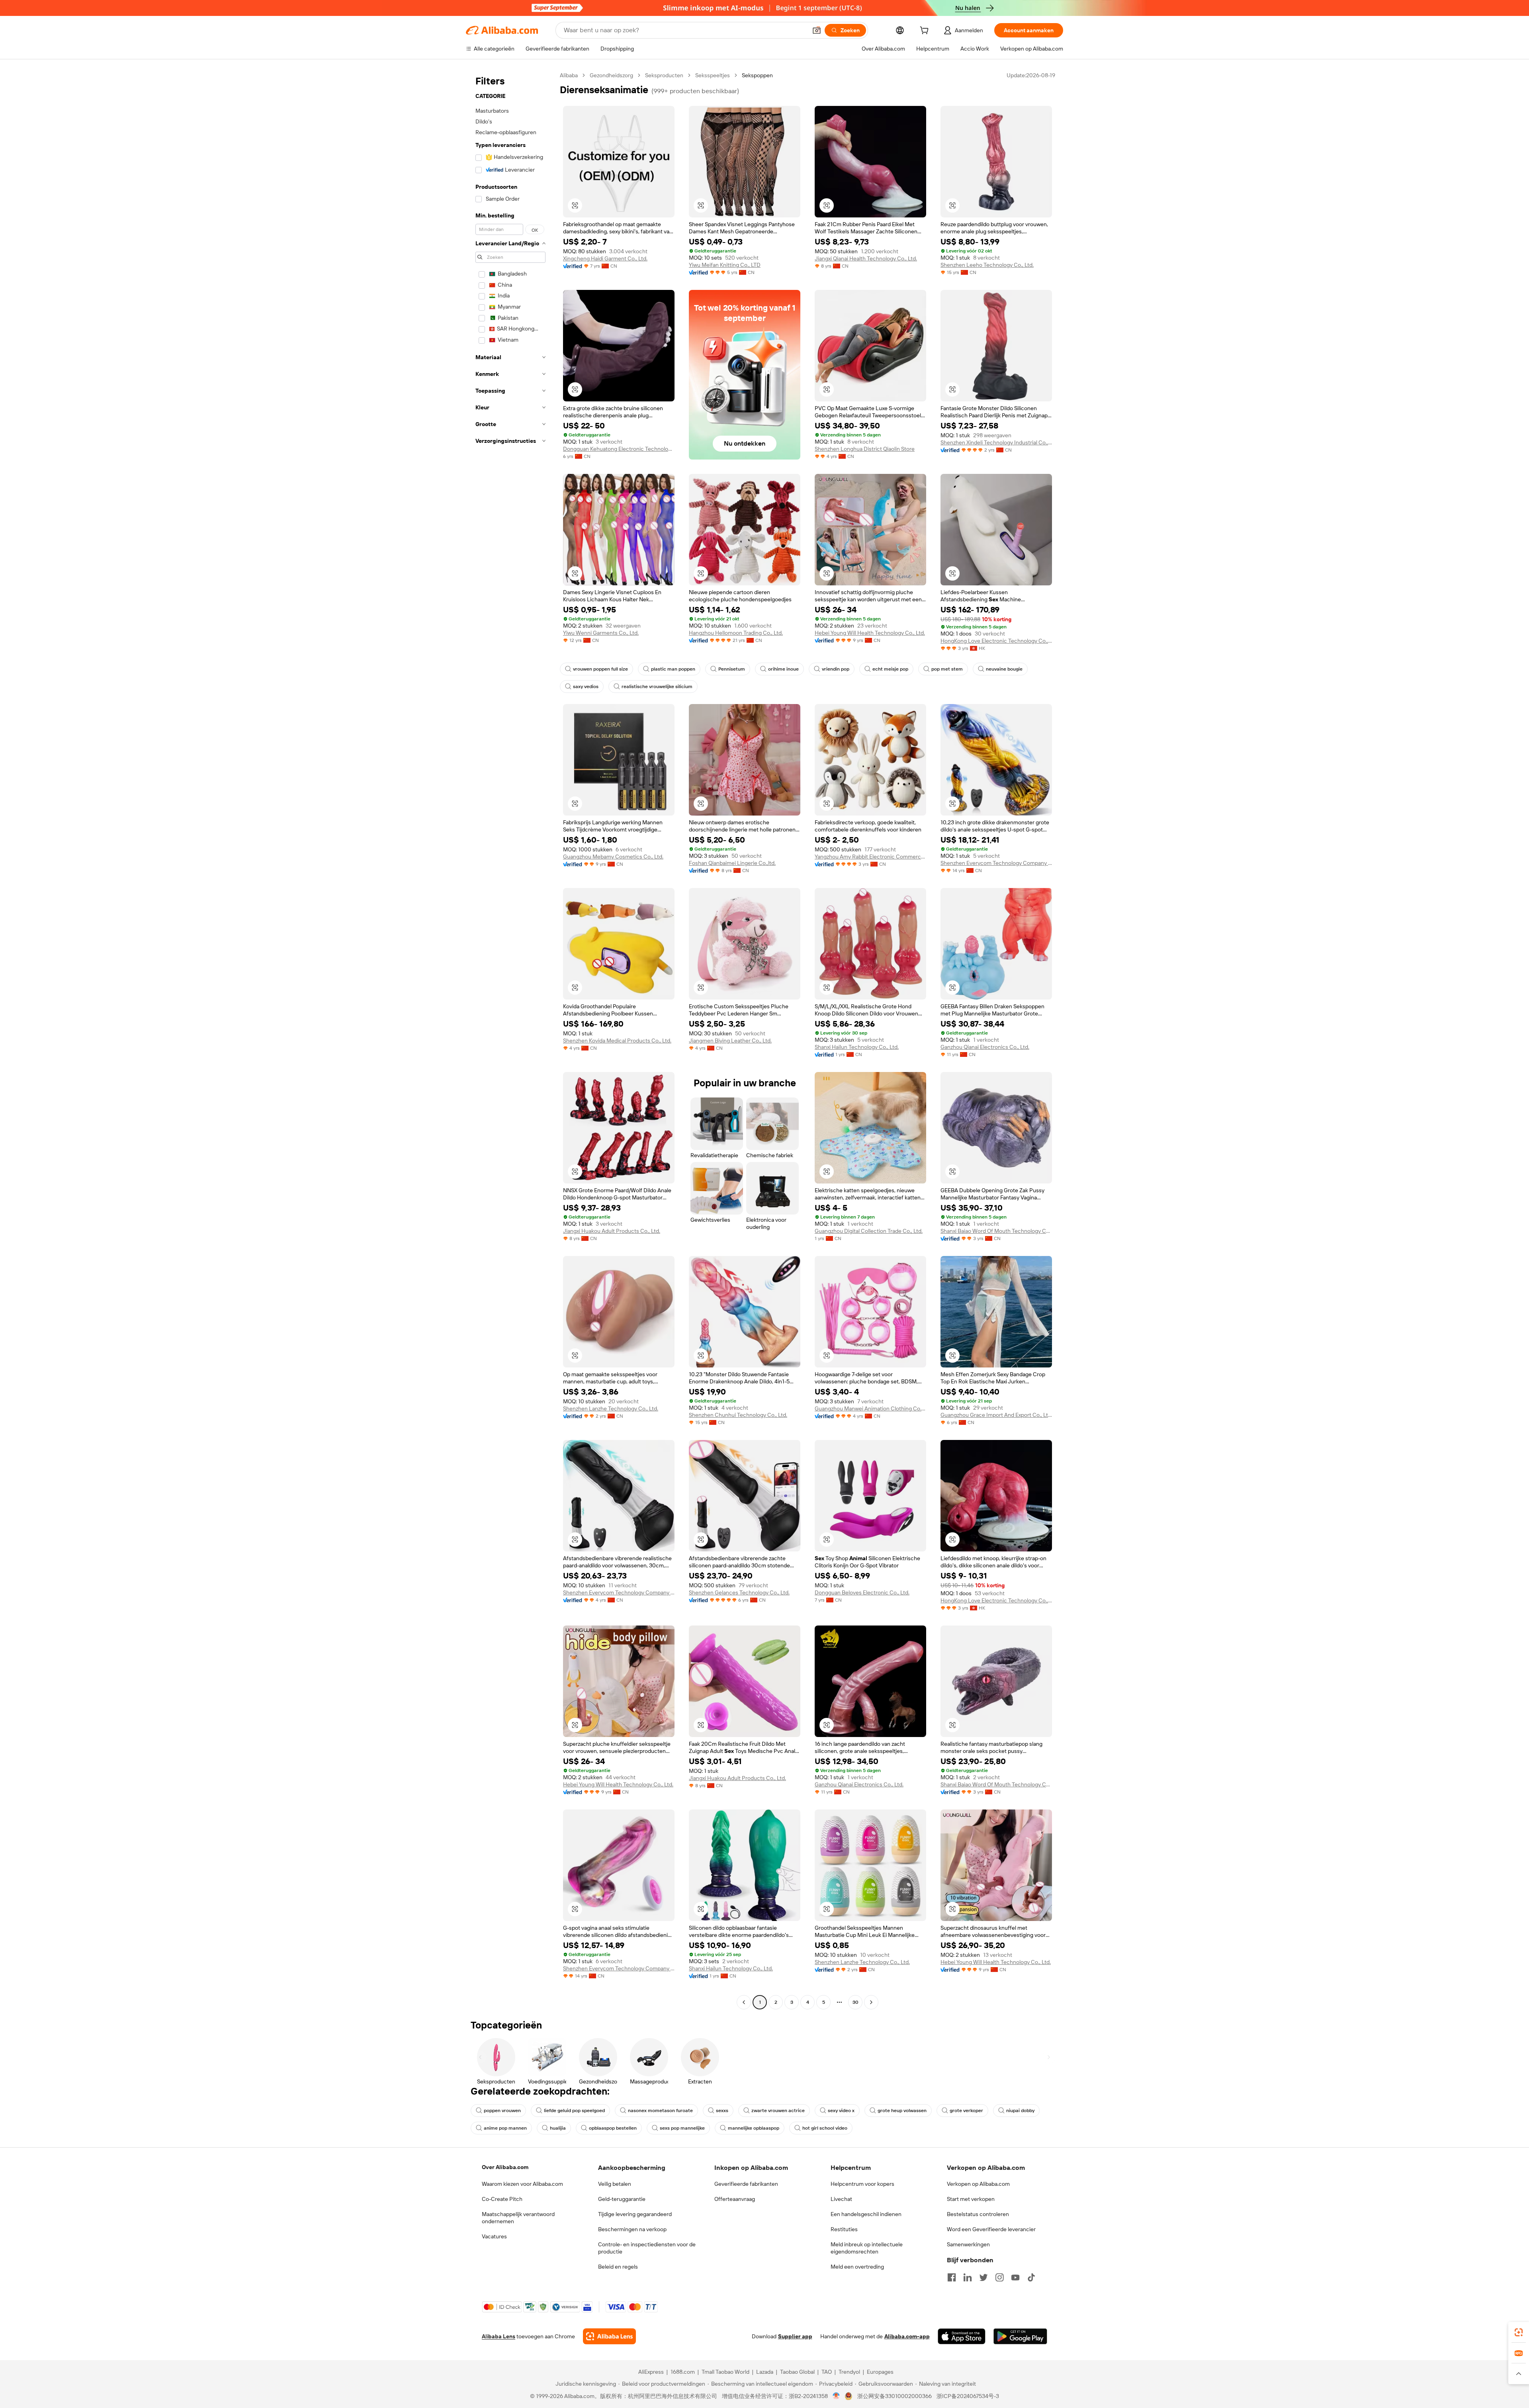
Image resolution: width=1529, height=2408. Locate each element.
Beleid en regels (618, 2267)
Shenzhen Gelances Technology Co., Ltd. (739, 1592)
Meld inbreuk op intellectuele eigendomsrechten (867, 2248)
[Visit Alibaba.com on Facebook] (952, 2277)
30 (855, 2002)
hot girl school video (825, 2128)
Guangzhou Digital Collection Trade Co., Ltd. (869, 1231)
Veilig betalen (615, 2184)
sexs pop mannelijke (682, 2128)
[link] (1519, 2332)
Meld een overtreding (857, 2267)
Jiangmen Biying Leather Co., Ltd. (730, 1041)
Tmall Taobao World (725, 2372)
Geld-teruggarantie (622, 2199)
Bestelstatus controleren (978, 2214)
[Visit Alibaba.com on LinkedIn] (968, 2277)
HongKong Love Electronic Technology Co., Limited (996, 641)
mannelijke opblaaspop (754, 2128)
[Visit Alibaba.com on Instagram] (999, 2277)
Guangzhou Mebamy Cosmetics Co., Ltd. (613, 857)
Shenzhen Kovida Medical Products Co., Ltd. (617, 1041)
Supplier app (795, 2336)
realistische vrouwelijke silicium (657, 687)
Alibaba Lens (499, 2336)
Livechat (841, 2199)
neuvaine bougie (1004, 669)
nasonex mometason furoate (660, 2111)
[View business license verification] (836, 2396)
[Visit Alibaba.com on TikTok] (1031, 2277)
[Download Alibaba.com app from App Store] (962, 2336)
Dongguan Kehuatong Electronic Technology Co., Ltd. (619, 449)
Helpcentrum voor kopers (862, 2184)
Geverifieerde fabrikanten (746, 2184)
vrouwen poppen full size (600, 669)
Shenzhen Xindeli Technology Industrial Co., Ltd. (996, 442)
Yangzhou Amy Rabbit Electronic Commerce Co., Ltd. (870, 857)
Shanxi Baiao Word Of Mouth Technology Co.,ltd (996, 1231)
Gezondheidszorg (611, 75)
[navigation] (510, 1040)
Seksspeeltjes (713, 75)
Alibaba (569, 75)
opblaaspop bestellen (613, 2128)
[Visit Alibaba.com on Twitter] (983, 2277)
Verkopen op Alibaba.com (978, 2184)
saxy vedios (586, 687)
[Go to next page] (871, 2002)
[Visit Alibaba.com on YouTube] (1015, 2277)
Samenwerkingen (968, 2244)
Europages (880, 2372)
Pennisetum (732, 669)
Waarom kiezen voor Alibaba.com (522, 2184)
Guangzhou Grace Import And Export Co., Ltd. (996, 1415)
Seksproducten (664, 75)
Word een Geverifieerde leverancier (991, 2229)
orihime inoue (783, 669)
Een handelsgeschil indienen (866, 2214)
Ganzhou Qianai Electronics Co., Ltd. (985, 1047)
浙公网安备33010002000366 (895, 2396)
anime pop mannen (505, 2128)
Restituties (844, 2229)
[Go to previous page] (744, 2002)
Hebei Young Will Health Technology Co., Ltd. (870, 633)
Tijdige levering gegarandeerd (635, 2214)
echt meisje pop (890, 669)
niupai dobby (1020, 2111)
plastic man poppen (673, 669)
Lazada (765, 2372)
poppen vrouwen (502, 2111)
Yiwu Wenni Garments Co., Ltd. (601, 633)
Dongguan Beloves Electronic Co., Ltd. (862, 1592)
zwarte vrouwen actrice (778, 2111)
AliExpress (651, 2372)
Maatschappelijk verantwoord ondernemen (518, 2218)
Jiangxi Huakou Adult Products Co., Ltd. (612, 1231)
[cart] (926, 31)
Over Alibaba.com (505, 2167)
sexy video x (841, 2111)
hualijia (558, 2128)
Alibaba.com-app (907, 2336)
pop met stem (947, 669)
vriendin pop (836, 669)
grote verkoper (966, 2111)
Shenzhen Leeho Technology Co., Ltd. (987, 265)
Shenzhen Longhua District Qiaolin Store (865, 449)
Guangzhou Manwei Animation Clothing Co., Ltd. (870, 1408)
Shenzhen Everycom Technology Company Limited (996, 863)
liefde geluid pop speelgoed (574, 2111)
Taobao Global (797, 2372)
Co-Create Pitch (502, 2199)
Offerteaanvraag (735, 2199)
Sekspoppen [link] (757, 75)
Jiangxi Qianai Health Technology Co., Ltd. (866, 258)
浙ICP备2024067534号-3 (968, 2396)
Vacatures (494, 2236)
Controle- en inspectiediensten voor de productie (647, 2248)
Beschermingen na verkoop (632, 2229)
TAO (827, 2372)
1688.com (683, 2372)
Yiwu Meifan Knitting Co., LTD (725, 265)
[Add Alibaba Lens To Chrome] (609, 2336)
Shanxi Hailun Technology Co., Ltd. (857, 1047)
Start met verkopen (971, 2199)
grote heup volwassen (902, 2111)
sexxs (722, 2111)
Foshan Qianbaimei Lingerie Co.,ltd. (732, 863)
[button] (817, 30)
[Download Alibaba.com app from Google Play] (1020, 2336)
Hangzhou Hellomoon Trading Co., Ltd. (736, 633)
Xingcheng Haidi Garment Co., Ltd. (605, 258)
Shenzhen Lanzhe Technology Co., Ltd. (611, 1408)
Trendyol (849, 2372)
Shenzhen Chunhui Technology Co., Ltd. (738, 1415)
